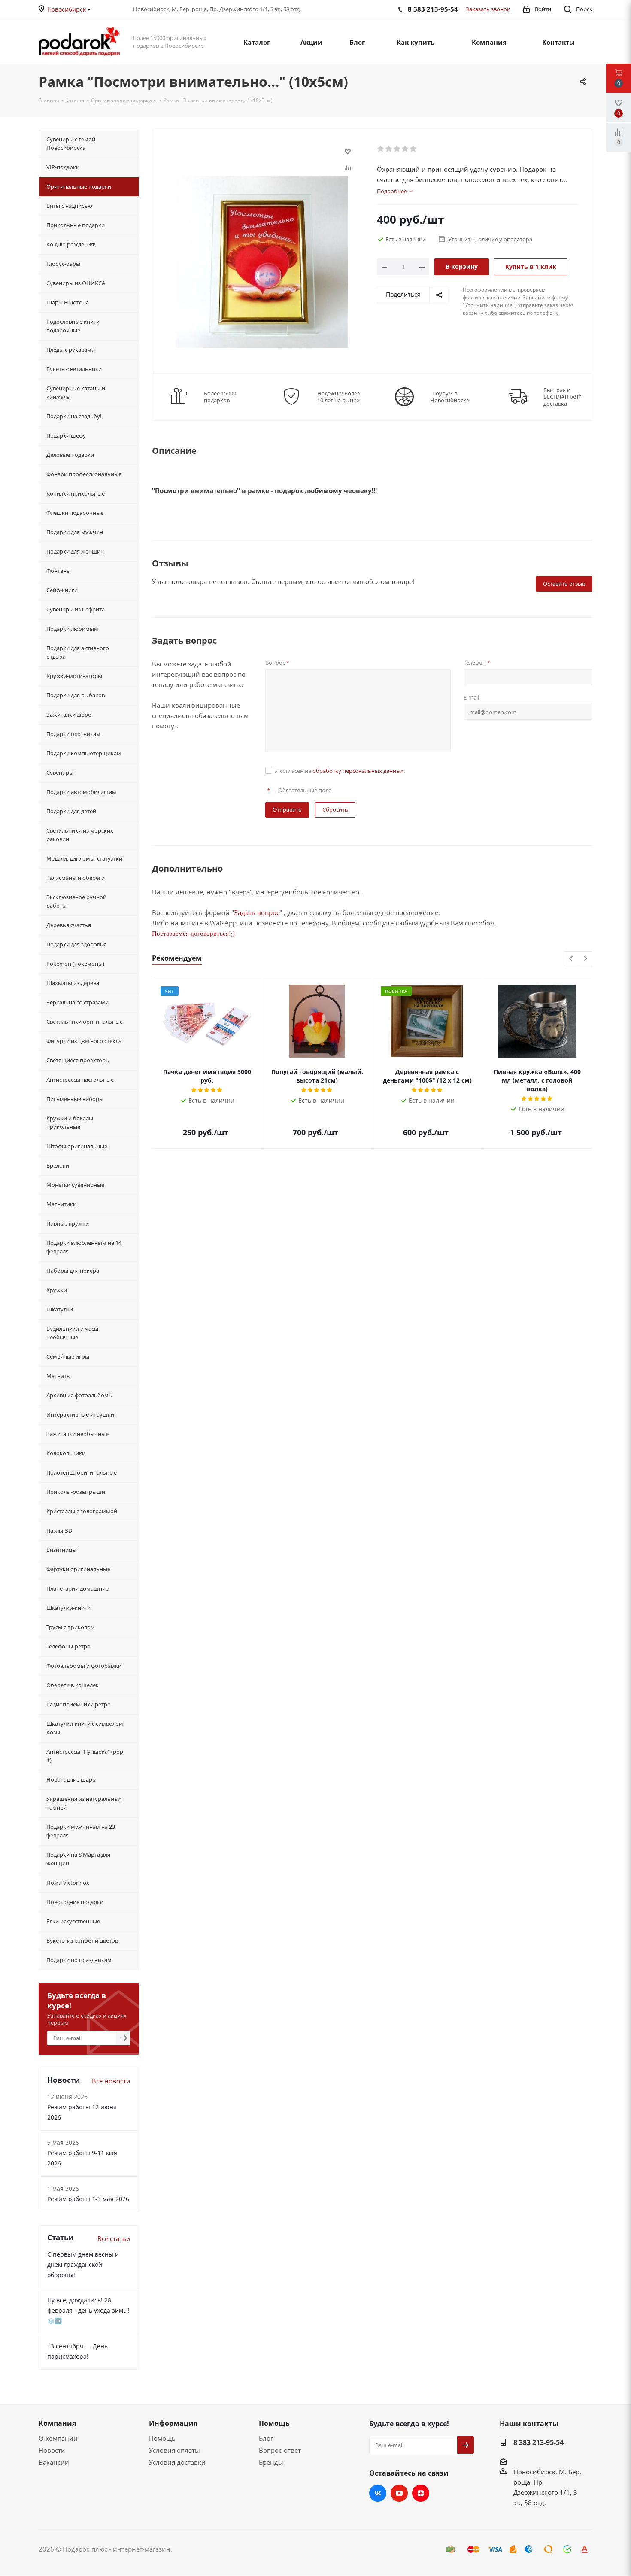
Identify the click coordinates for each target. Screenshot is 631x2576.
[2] (389, 149)
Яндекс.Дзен (421, 2493)
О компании (58, 2438)
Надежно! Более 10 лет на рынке (339, 397)
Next (585, 959)
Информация (173, 2423)
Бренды (271, 2462)
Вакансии (54, 2462)
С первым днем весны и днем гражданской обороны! (83, 2264)
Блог (266, 2438)
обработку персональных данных (358, 771)
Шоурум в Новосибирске (450, 397)
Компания (57, 2423)
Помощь (162, 2438)
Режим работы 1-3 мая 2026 (88, 2199)
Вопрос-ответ (280, 2450)
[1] (381, 149)
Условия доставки (177, 2462)
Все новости (111, 2081)
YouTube (399, 2493)
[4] (405, 149)
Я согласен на (339, 771)
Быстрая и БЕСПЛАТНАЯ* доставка (562, 397)
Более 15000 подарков (220, 397)
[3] (397, 149)
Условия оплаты (174, 2450)
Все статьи (114, 2238)
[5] (414, 149)
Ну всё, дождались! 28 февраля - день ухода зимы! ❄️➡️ (88, 2310)
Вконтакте (378, 2493)
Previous (572, 959)
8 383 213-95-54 (538, 2442)
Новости (52, 2450)
